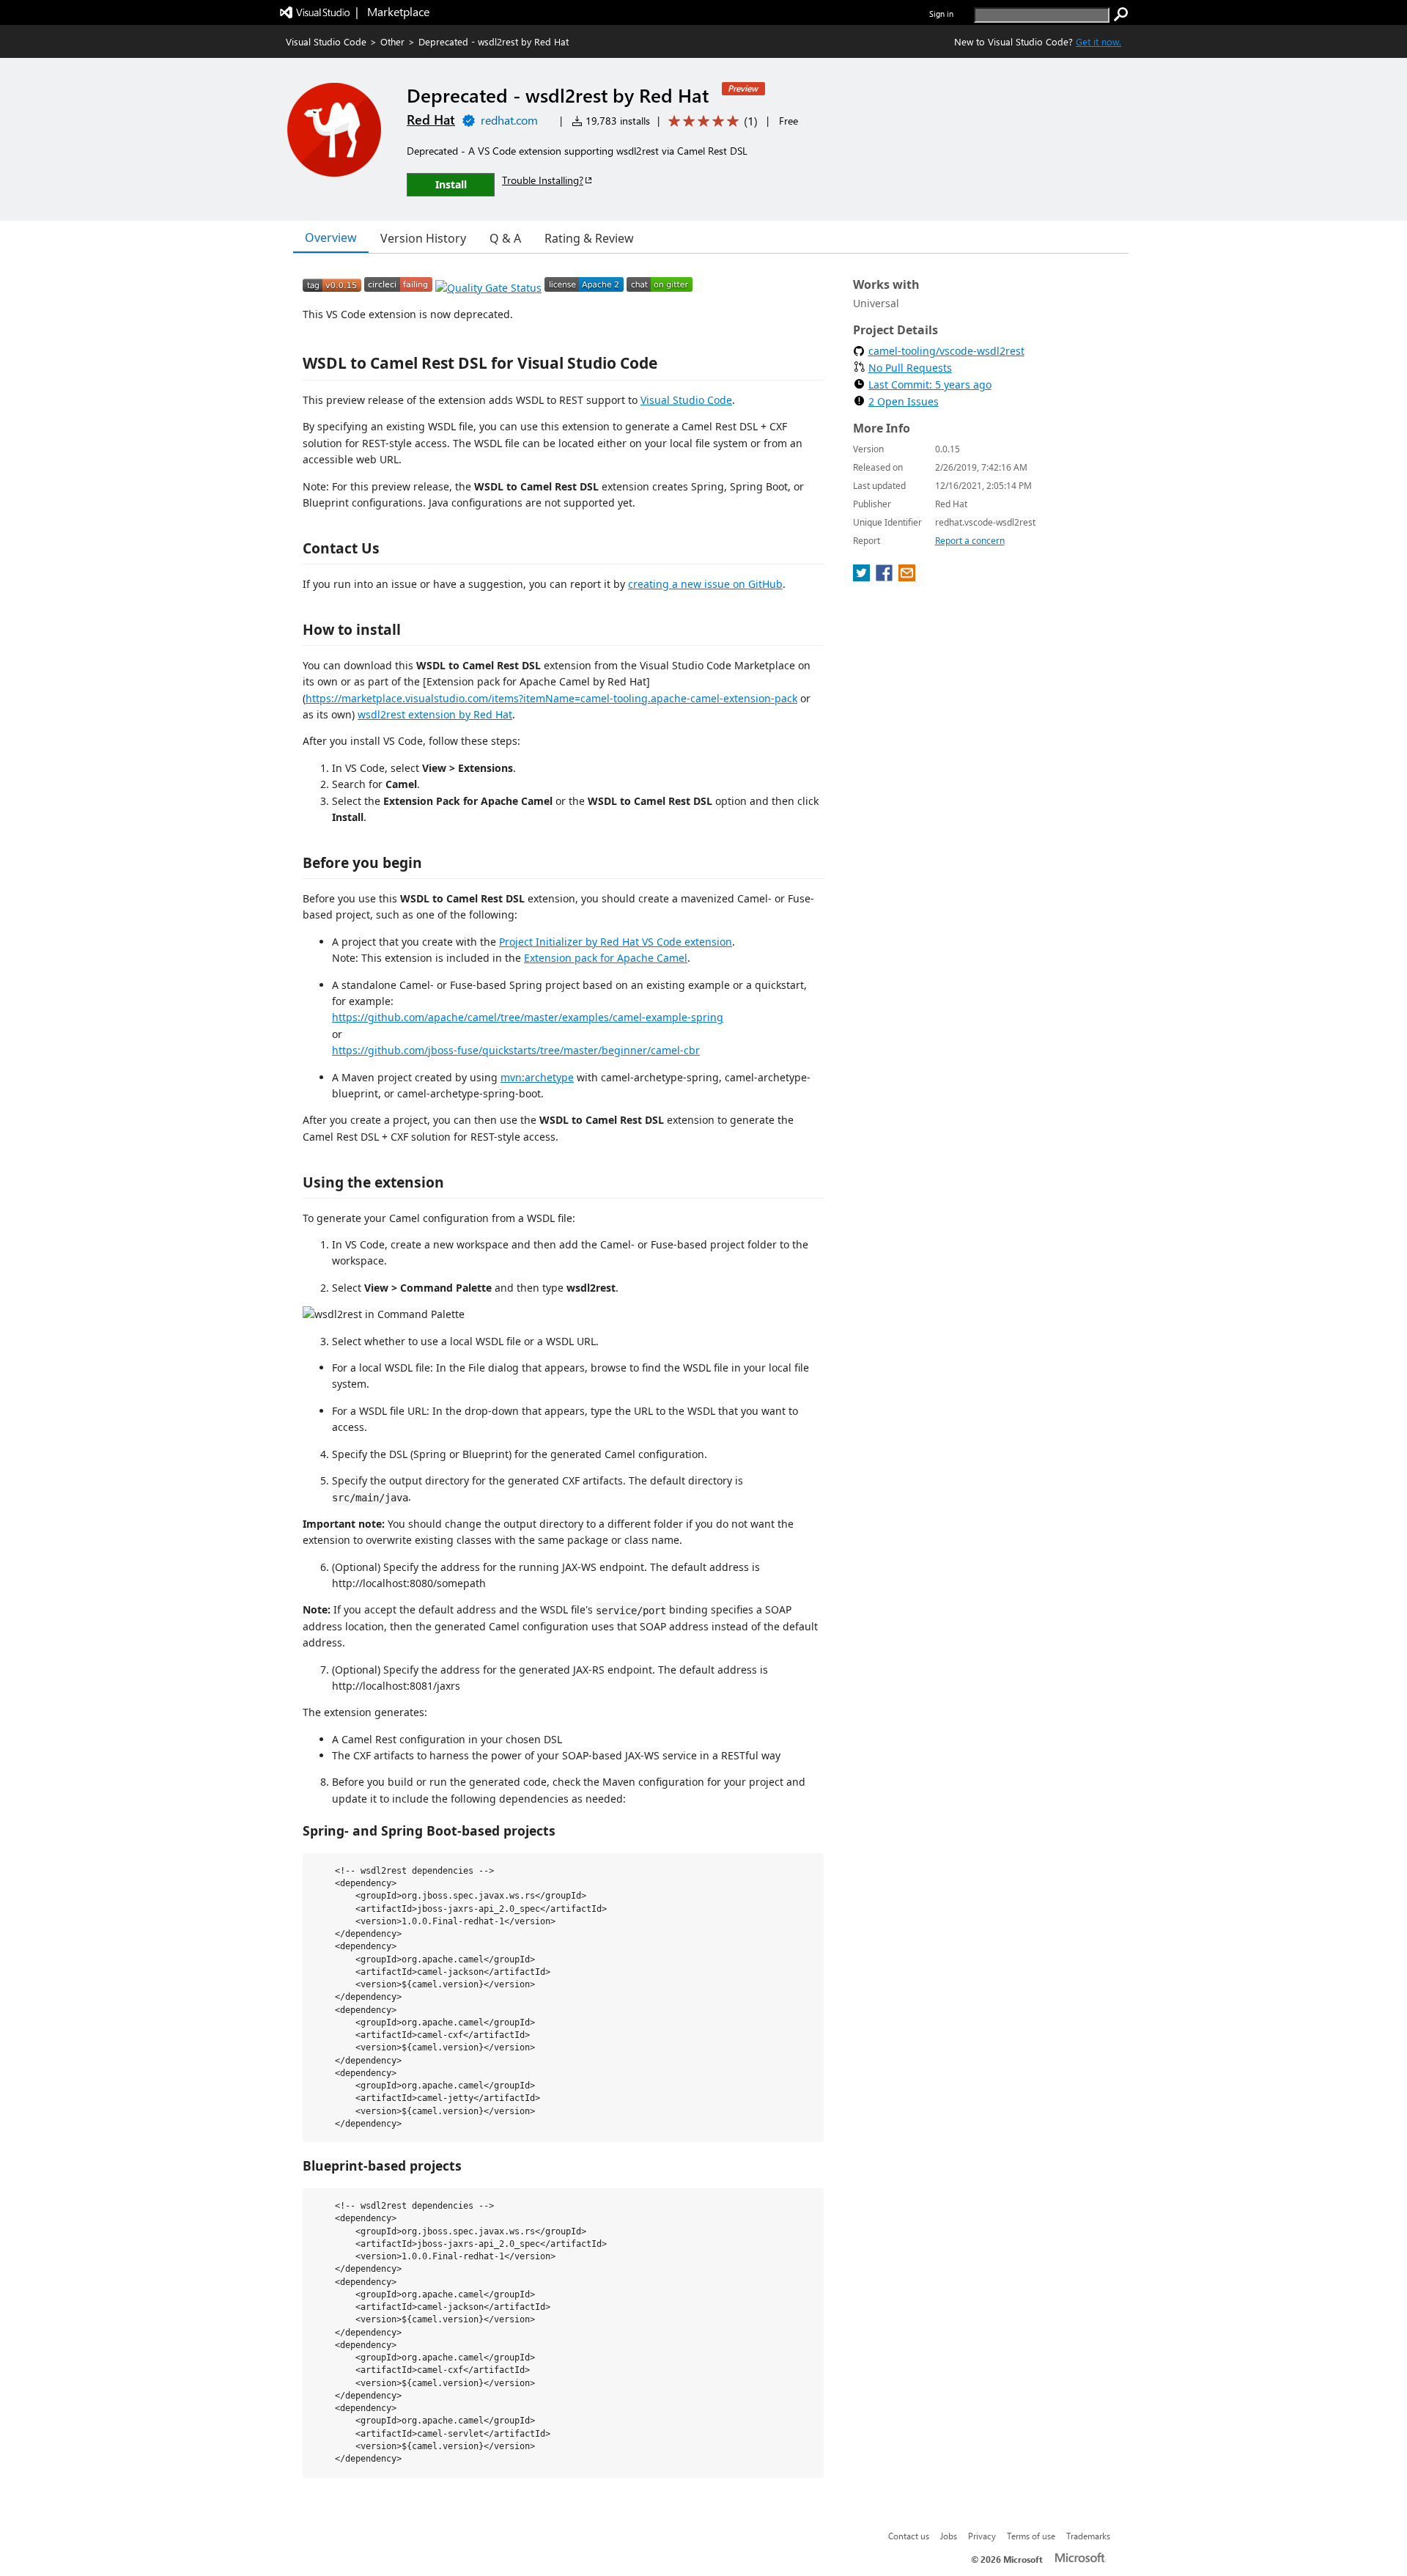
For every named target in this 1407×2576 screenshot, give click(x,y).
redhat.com (509, 120)
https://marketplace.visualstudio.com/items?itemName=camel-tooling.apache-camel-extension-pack (551, 698)
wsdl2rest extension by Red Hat (435, 714)
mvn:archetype (537, 1077)
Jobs (949, 2536)
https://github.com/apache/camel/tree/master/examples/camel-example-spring (528, 1017)
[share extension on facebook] (886, 577)
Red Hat (431, 119)
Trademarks (1088, 2536)
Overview (331, 238)
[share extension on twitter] (863, 577)
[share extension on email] (907, 577)
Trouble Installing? (543, 180)
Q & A (505, 238)
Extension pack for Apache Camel (606, 958)
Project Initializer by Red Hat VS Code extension (616, 942)
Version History (423, 238)
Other (392, 41)
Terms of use (1031, 2536)
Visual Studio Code (326, 41)
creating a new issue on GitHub (705, 584)
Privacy (982, 2536)
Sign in (941, 14)
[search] (1121, 15)
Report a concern (970, 541)
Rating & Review (589, 238)
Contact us (909, 2536)
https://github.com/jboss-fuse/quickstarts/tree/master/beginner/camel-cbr (516, 1050)
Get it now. (1098, 41)
